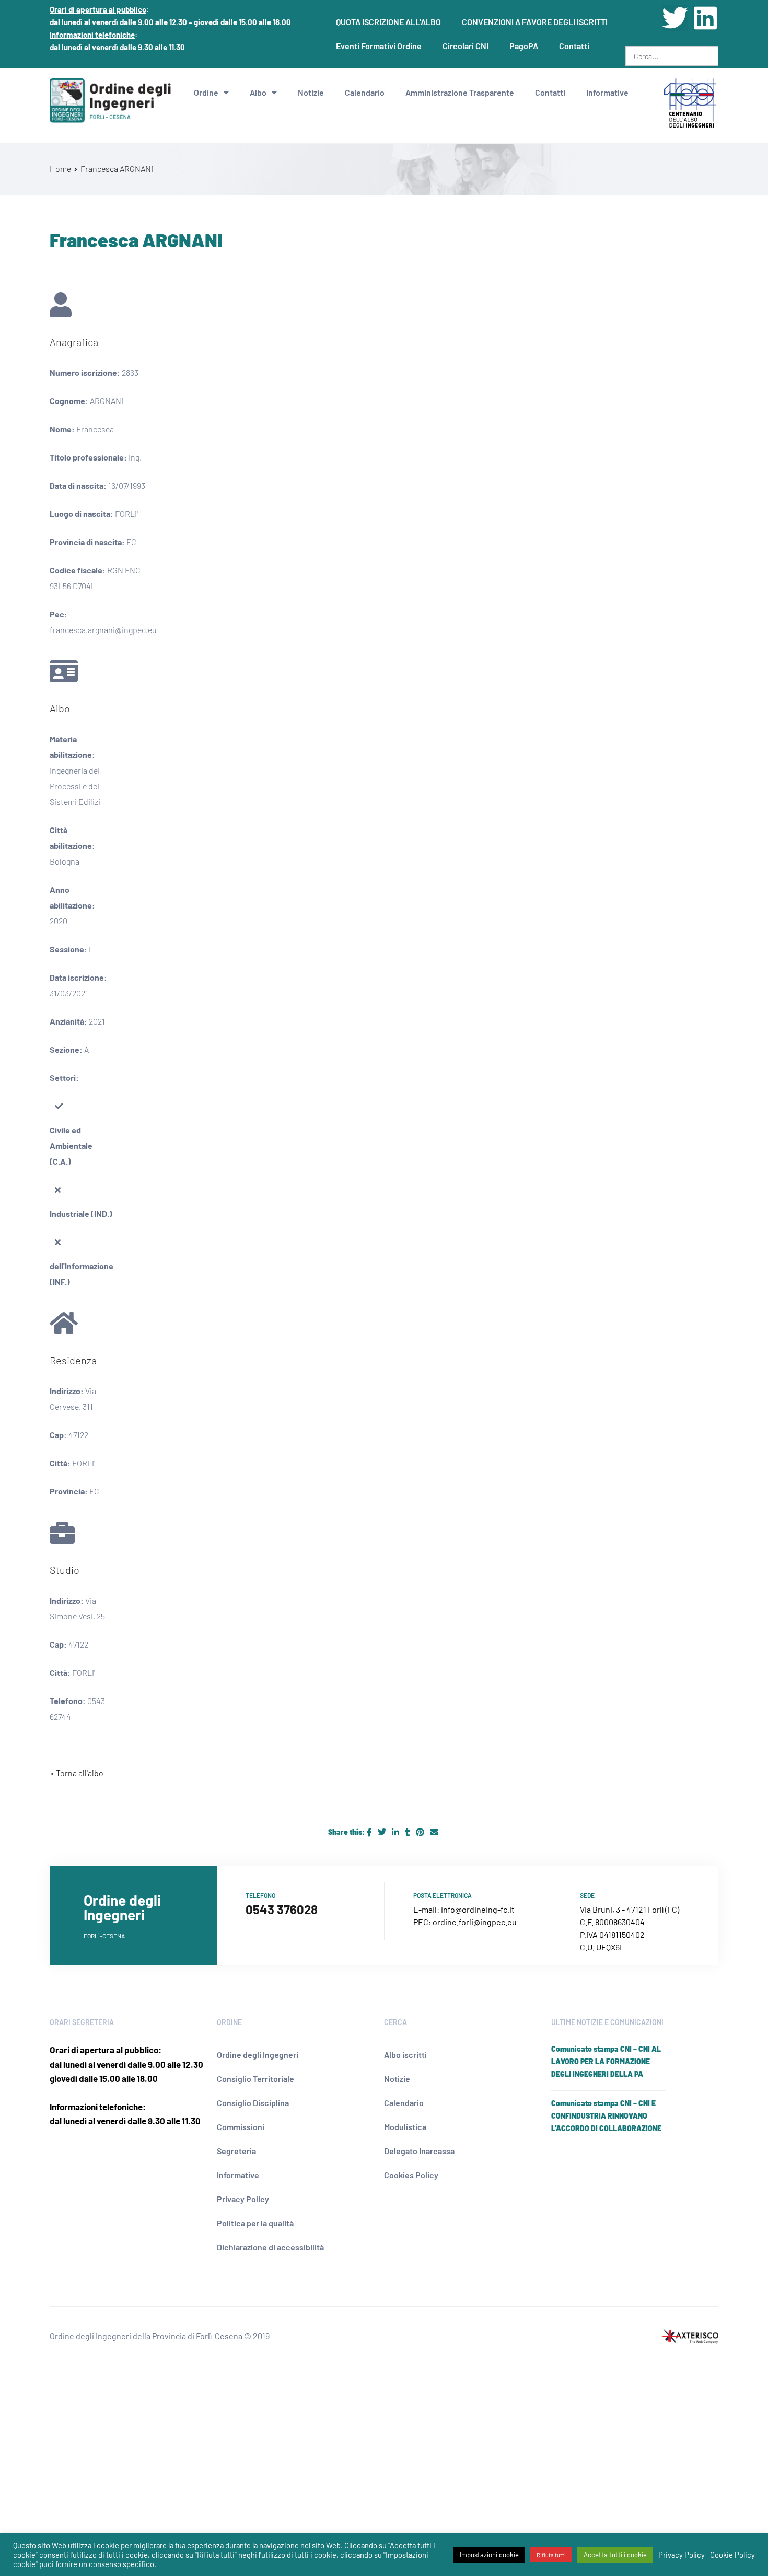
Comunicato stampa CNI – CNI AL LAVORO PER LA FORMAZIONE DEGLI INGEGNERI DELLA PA (606, 2061)
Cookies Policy (411, 2175)
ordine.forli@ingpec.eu (475, 1922)
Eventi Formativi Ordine (379, 46)
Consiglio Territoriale (255, 2079)
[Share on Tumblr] (408, 1832)
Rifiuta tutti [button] (551, 2555)
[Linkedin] (705, 18)
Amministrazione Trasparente (460, 92)
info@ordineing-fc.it (478, 1909)
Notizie (311, 92)
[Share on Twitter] (383, 1832)
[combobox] (672, 56)
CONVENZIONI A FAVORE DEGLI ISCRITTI (535, 22)
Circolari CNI (466, 46)
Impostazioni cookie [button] (489, 2555)
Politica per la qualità (255, 2223)
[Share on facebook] (370, 1832)
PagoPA (524, 46)
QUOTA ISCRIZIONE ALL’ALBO (388, 22)
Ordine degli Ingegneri (258, 2055)
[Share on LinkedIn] (396, 1832)
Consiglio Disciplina (253, 2103)
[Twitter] (675, 18)
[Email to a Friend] (434, 1832)
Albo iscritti (405, 2055)
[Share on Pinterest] (421, 1832)
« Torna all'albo (77, 1773)
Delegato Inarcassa (419, 2151)
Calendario (365, 92)
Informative (607, 92)
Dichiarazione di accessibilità (270, 2247)
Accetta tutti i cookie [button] (615, 2555)
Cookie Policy (732, 2555)
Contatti (574, 46)
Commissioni (241, 2127)
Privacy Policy (243, 2199)
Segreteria (236, 2151)
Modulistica (405, 2127)
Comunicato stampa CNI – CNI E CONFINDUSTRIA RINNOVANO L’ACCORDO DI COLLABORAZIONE (606, 2116)
